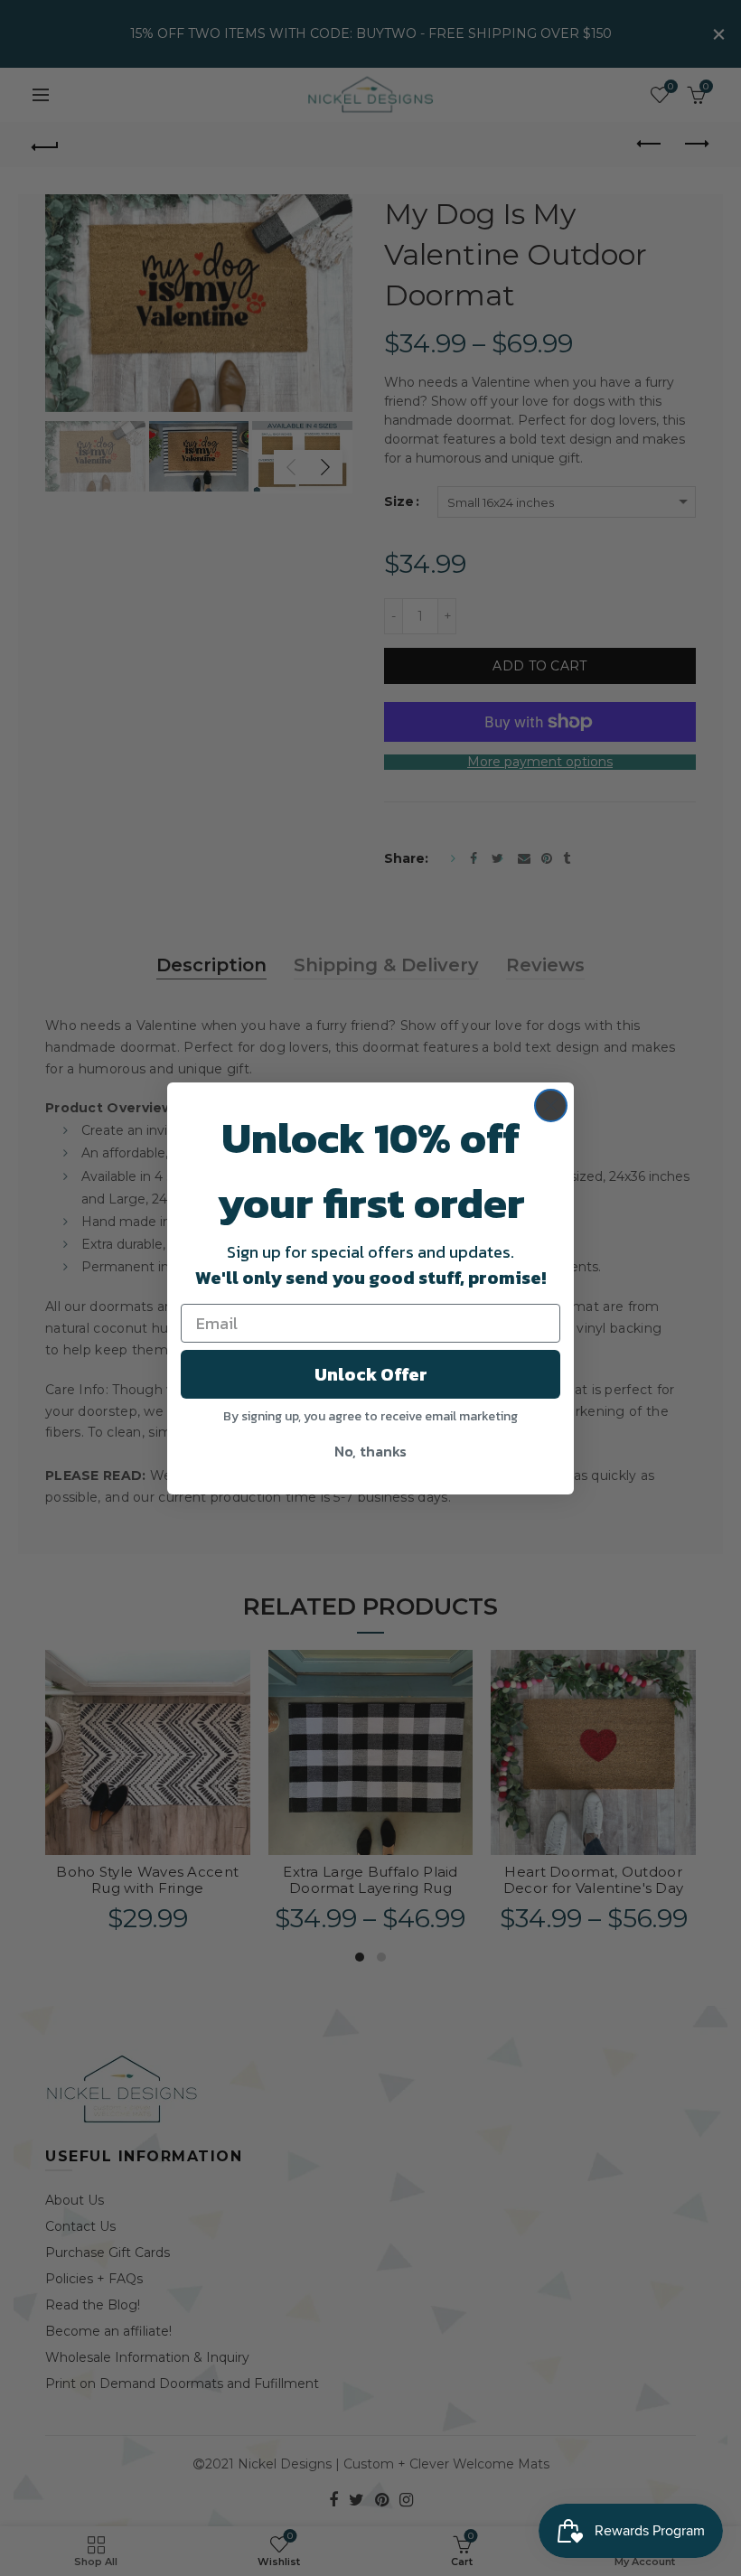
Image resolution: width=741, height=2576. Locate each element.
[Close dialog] (551, 1105)
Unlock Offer (371, 1374)
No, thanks (370, 1451)
